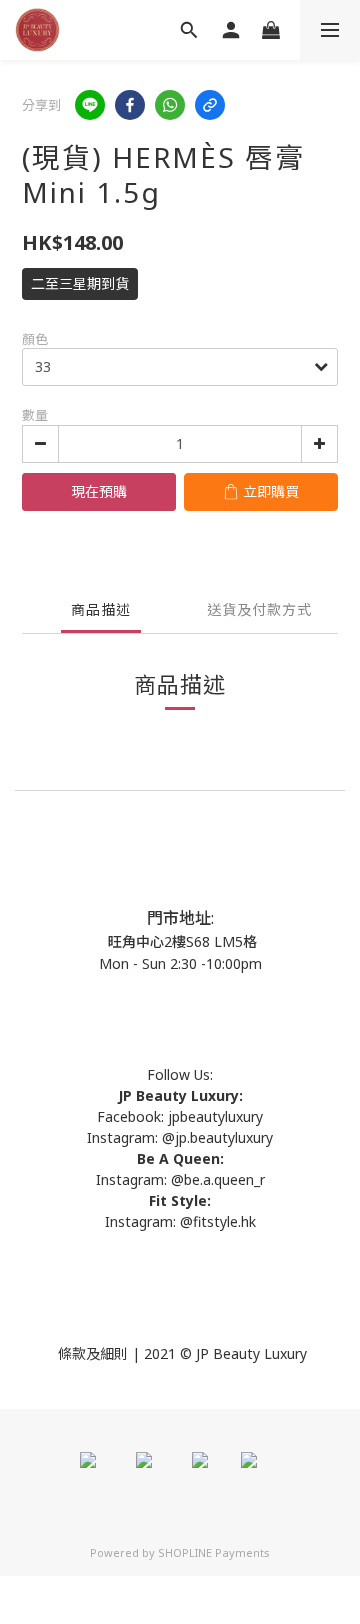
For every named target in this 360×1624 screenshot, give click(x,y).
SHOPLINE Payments (214, 1552)
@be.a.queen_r (218, 1179)
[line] (90, 105)
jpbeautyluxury (213, 1116)
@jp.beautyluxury (217, 1137)
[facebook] (130, 105)
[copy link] (210, 105)
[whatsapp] (170, 105)
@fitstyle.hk (218, 1221)
